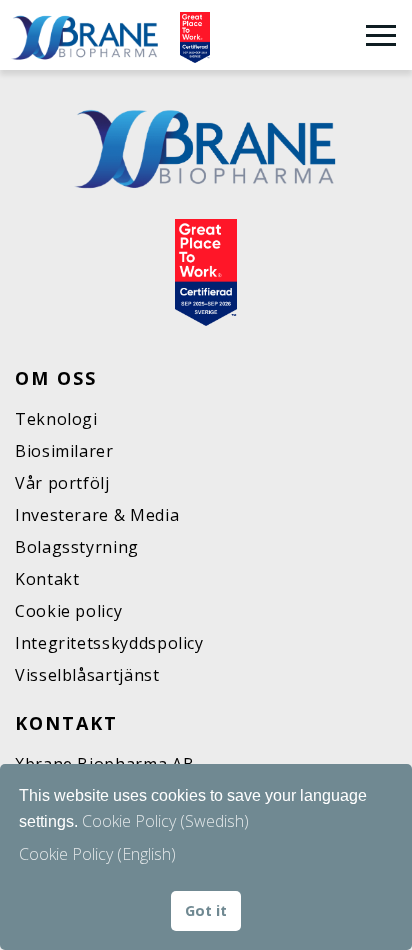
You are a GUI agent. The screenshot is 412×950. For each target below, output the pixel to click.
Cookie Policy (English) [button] (97, 854)
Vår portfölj (62, 483)
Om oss (56, 378)
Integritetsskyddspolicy (109, 643)
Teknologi (56, 419)
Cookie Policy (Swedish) (165, 821)
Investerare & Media (97, 515)
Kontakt (47, 579)
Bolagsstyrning (77, 547)
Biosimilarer (64, 451)
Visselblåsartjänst (87, 675)
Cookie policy (68, 611)
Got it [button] (206, 910)
